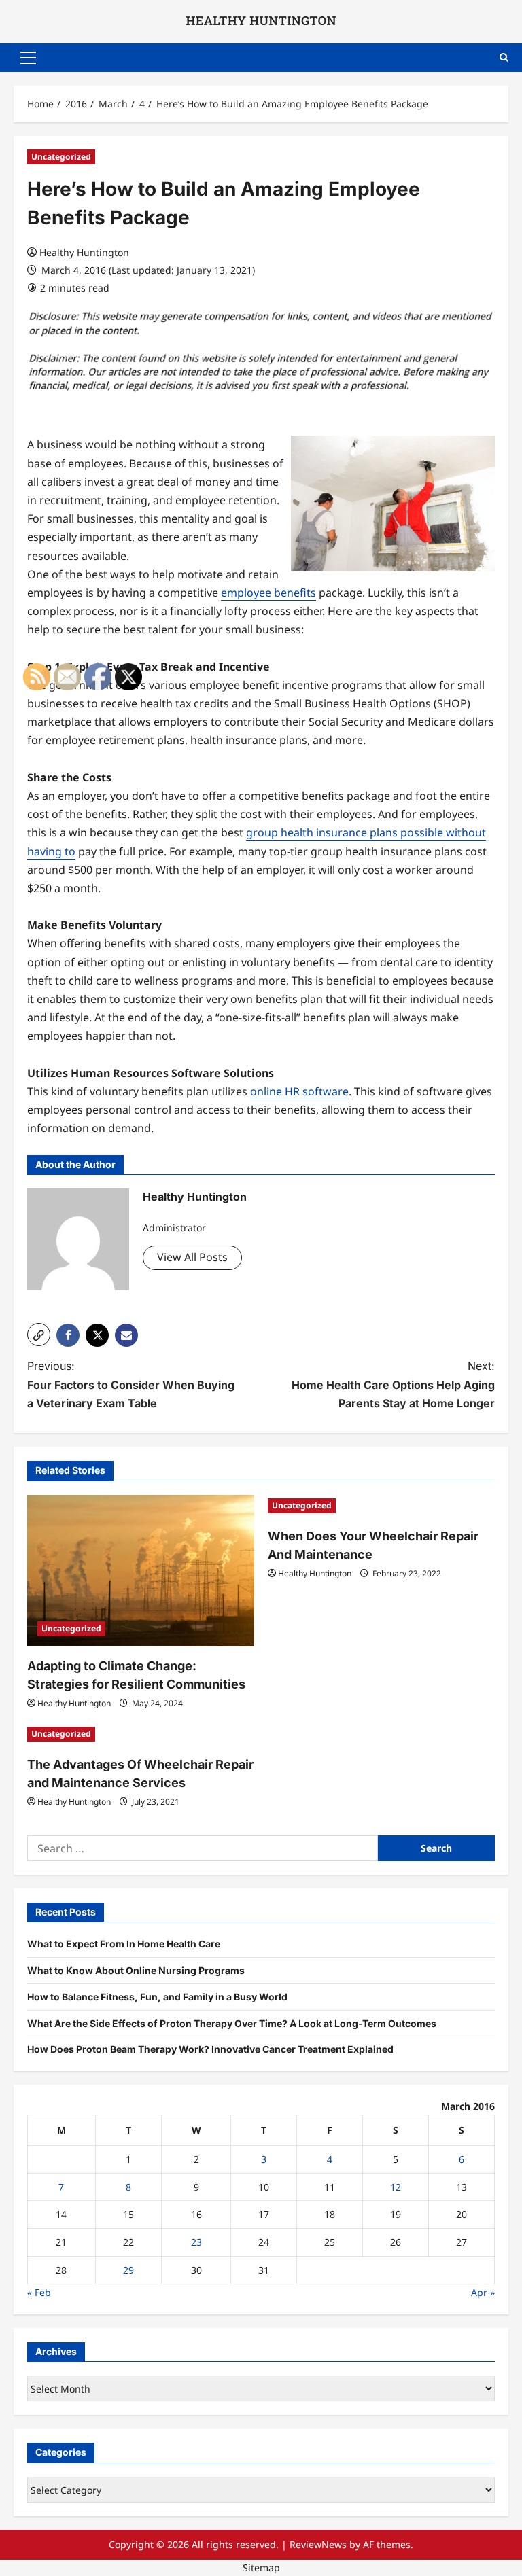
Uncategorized (61, 157)
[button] (28, 58)
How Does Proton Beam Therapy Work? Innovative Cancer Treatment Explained (210, 2049)
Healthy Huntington (84, 252)
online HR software (299, 1091)
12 (396, 2187)
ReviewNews (318, 2544)
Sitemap (261, 2568)
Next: (393, 1384)
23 (196, 2242)
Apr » (483, 2292)
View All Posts (192, 1257)
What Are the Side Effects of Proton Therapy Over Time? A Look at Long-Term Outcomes (232, 2023)
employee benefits (268, 593)
